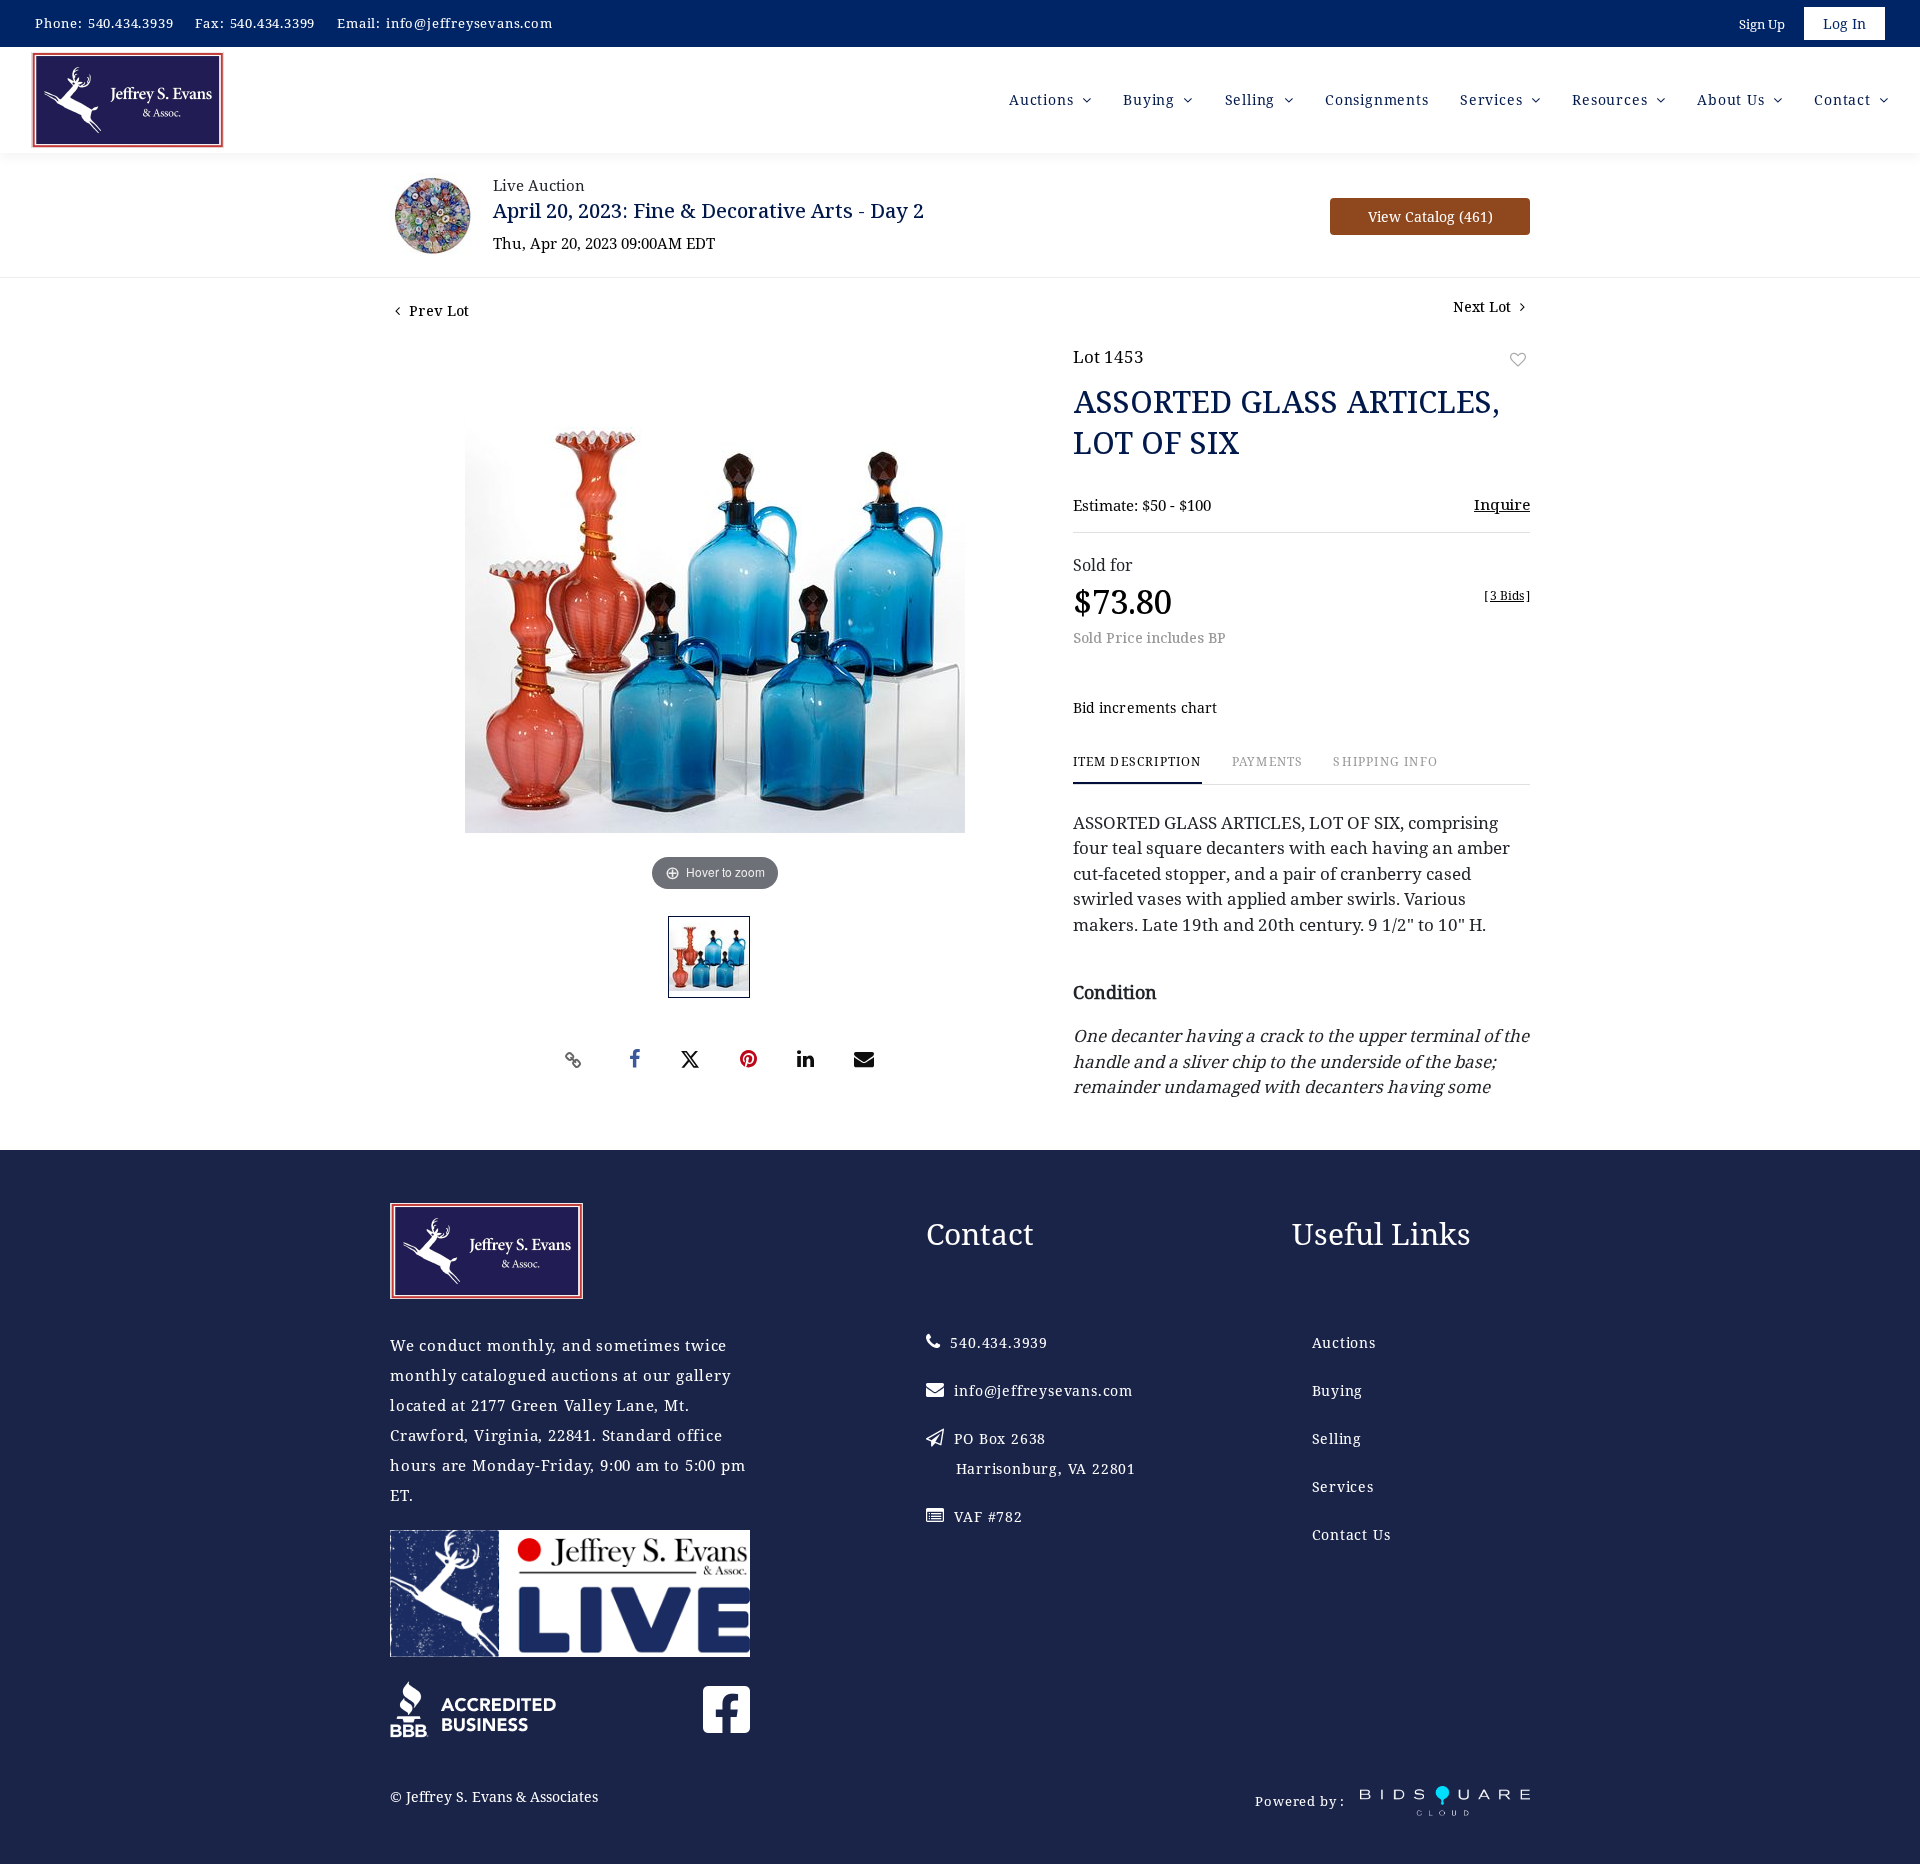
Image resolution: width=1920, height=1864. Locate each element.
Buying (1338, 1390)
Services (1343, 1486)
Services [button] (1493, 99)
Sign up (1762, 24)
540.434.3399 (273, 23)
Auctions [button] (1043, 99)
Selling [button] (1252, 99)
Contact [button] (1844, 99)
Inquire (1502, 504)
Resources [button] (1612, 99)
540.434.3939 (131, 23)
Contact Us (1351, 1534)
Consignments (1377, 99)
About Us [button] (1733, 99)
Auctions (1344, 1342)
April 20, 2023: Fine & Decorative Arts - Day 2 (708, 210)
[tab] (1137, 769)
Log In (1844, 23)
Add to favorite (1518, 359)
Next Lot (1484, 306)
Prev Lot (437, 310)
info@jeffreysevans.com (469, 23)
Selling (1337, 1438)
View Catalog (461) (1430, 216)
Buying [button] (1151, 99)
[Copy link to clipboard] (574, 1060)
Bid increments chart (1145, 707)
